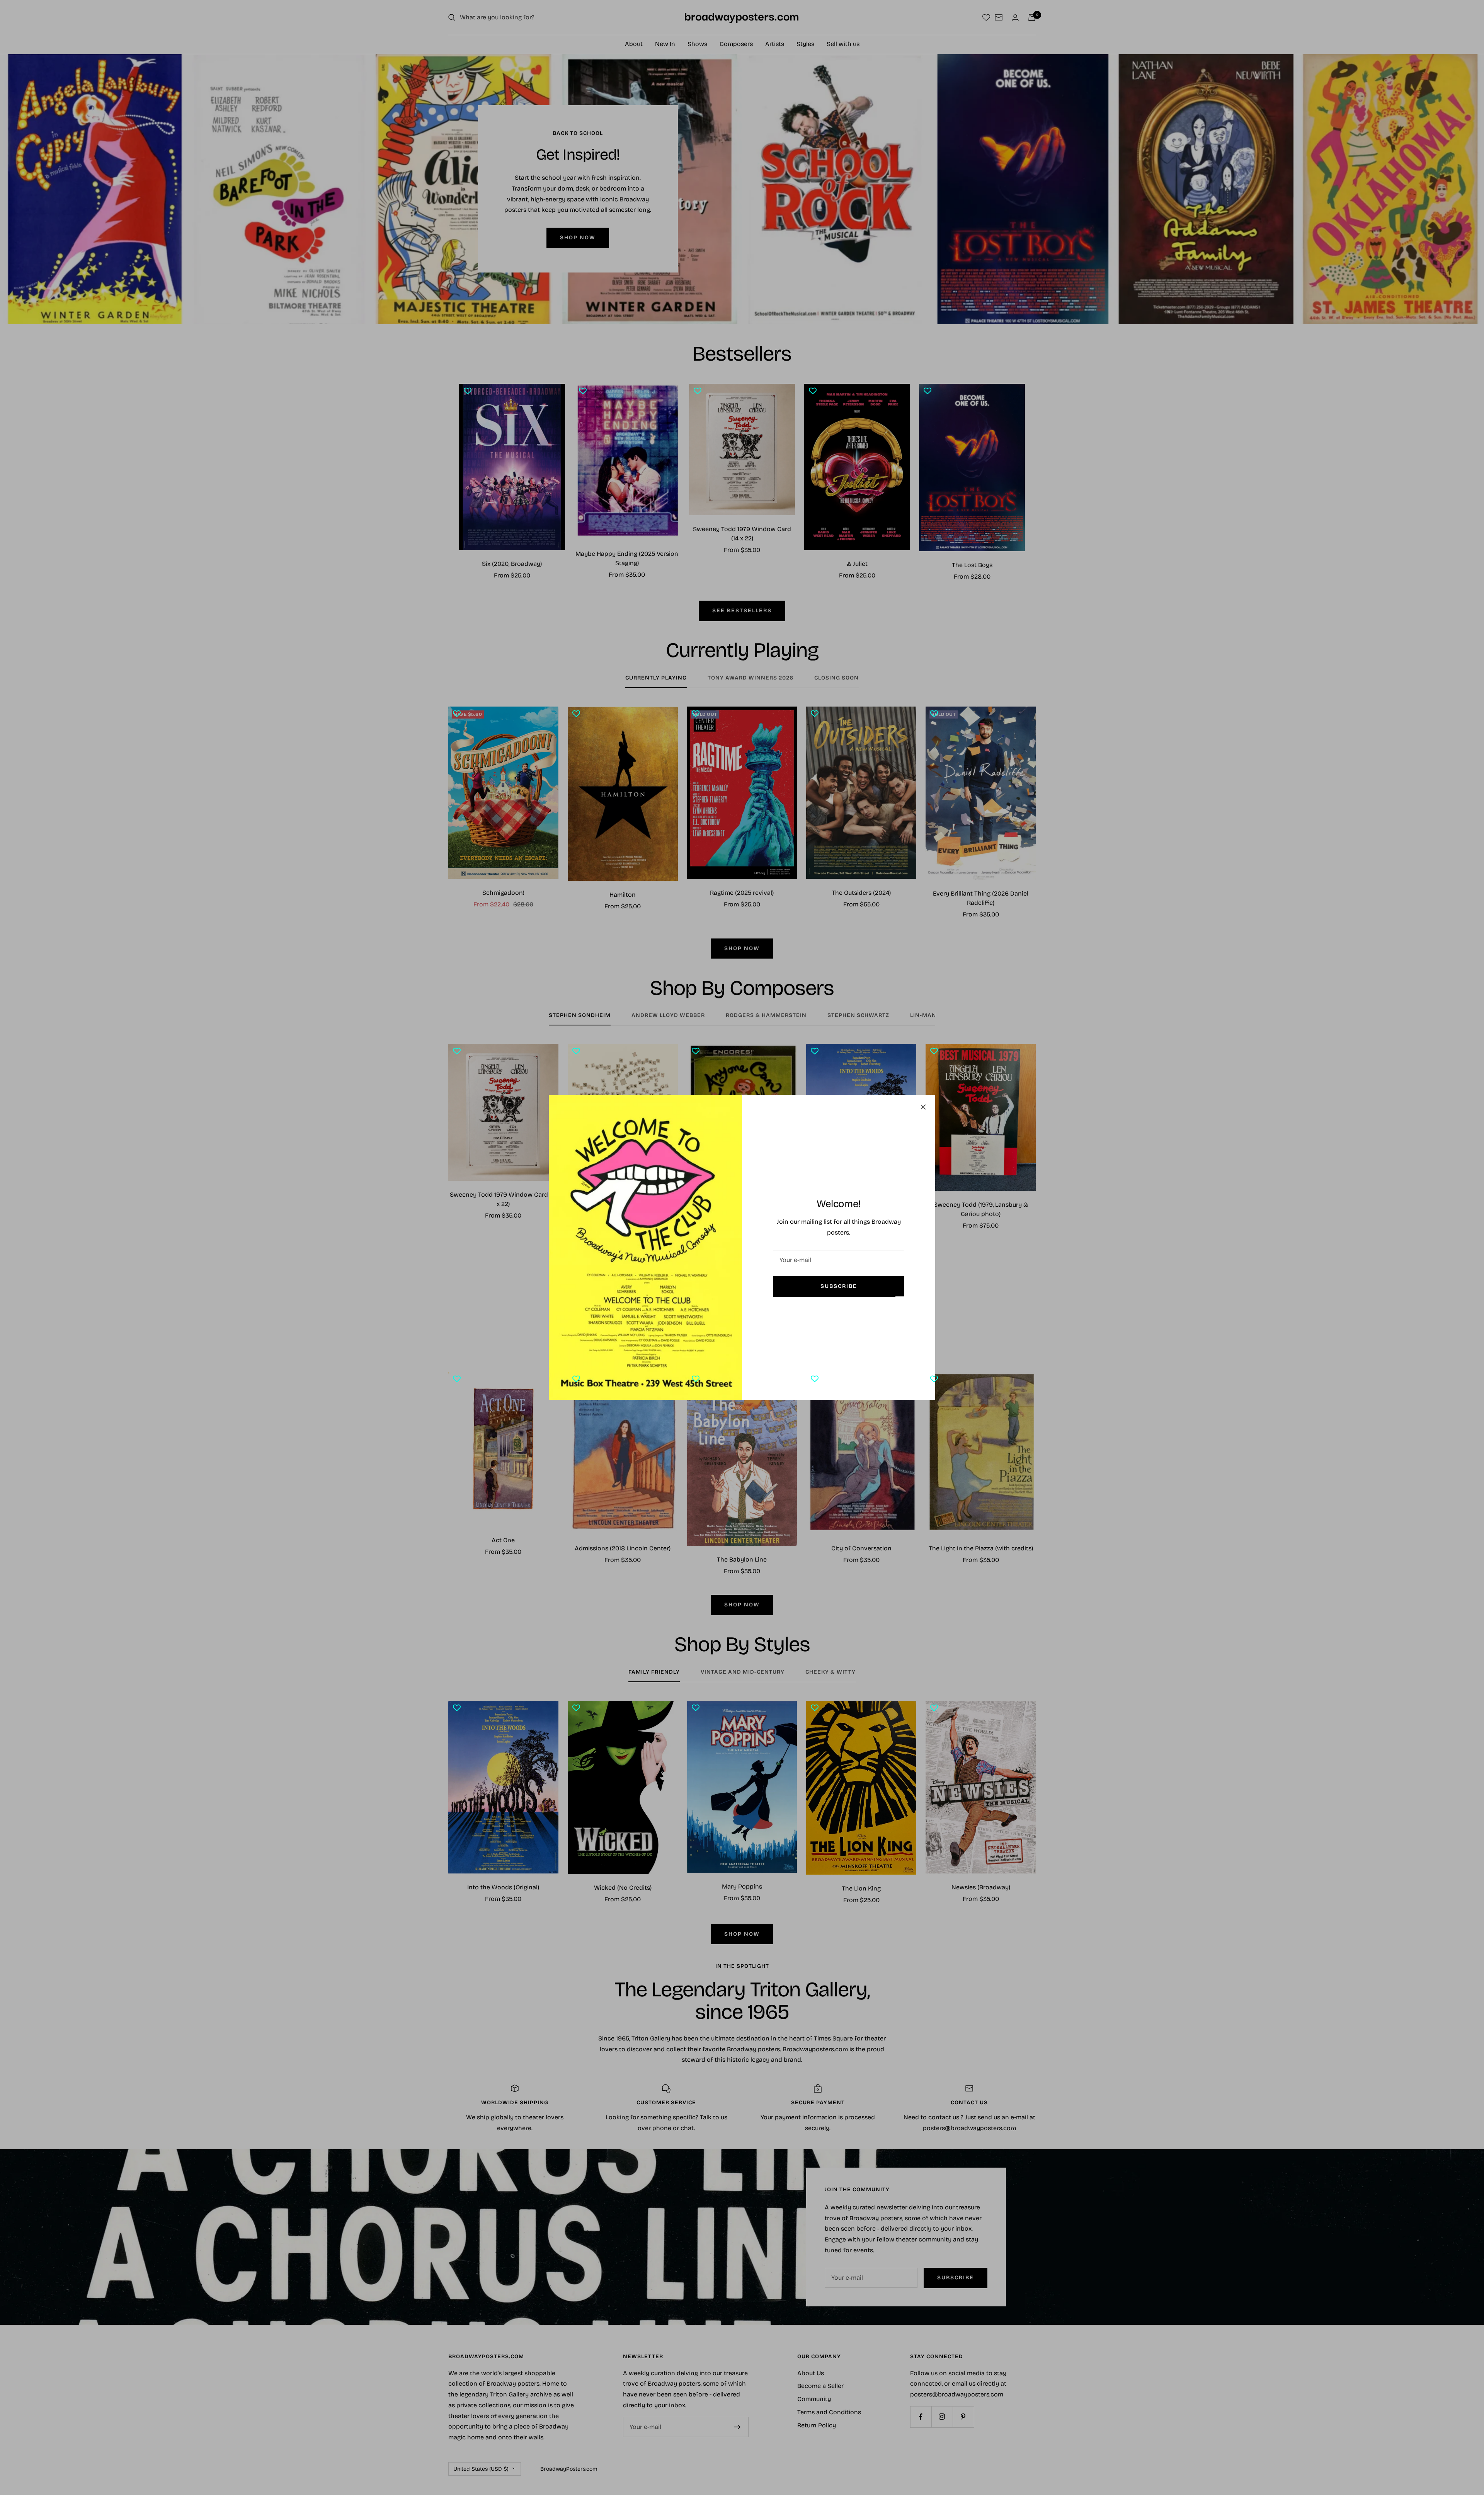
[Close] (923, 1107)
